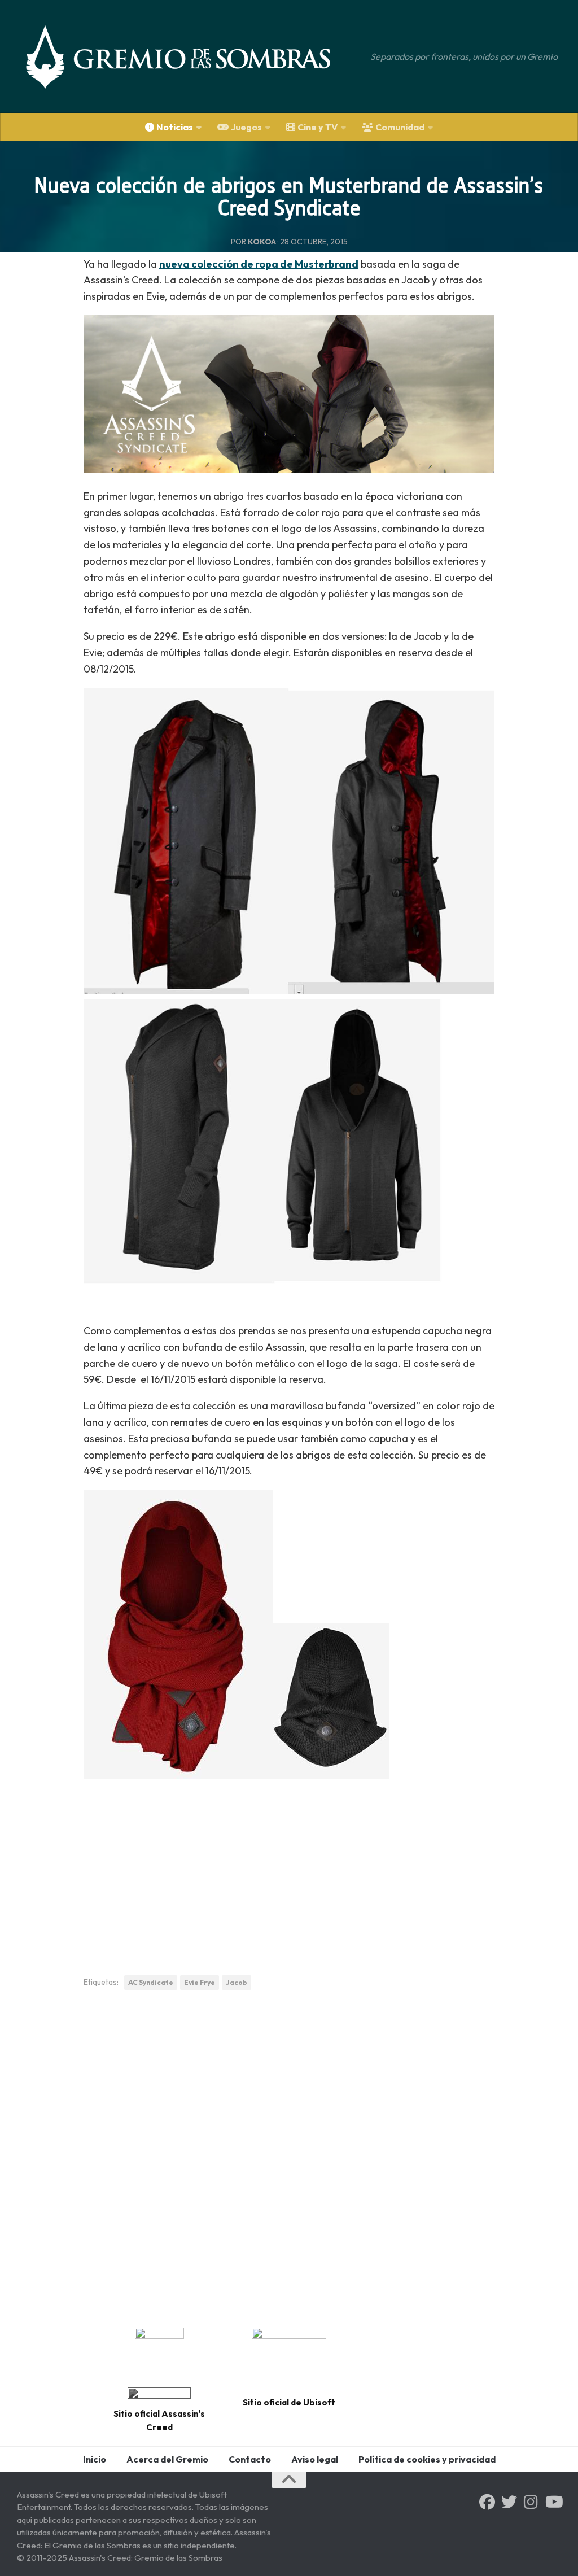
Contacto (250, 2459)
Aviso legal (315, 2459)
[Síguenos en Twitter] (509, 2502)
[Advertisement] (289, 1873)
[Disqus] (289, 2155)
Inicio (95, 2459)
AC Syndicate (151, 1982)
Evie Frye (200, 1982)
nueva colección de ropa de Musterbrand (259, 264)
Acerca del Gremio (167, 2459)
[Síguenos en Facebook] (487, 2502)
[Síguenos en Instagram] (531, 2502)
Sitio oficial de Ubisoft (289, 2402)
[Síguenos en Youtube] (553, 2502)
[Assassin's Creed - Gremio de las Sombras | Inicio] (190, 56)
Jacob (237, 1982)
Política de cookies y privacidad (427, 2459)
